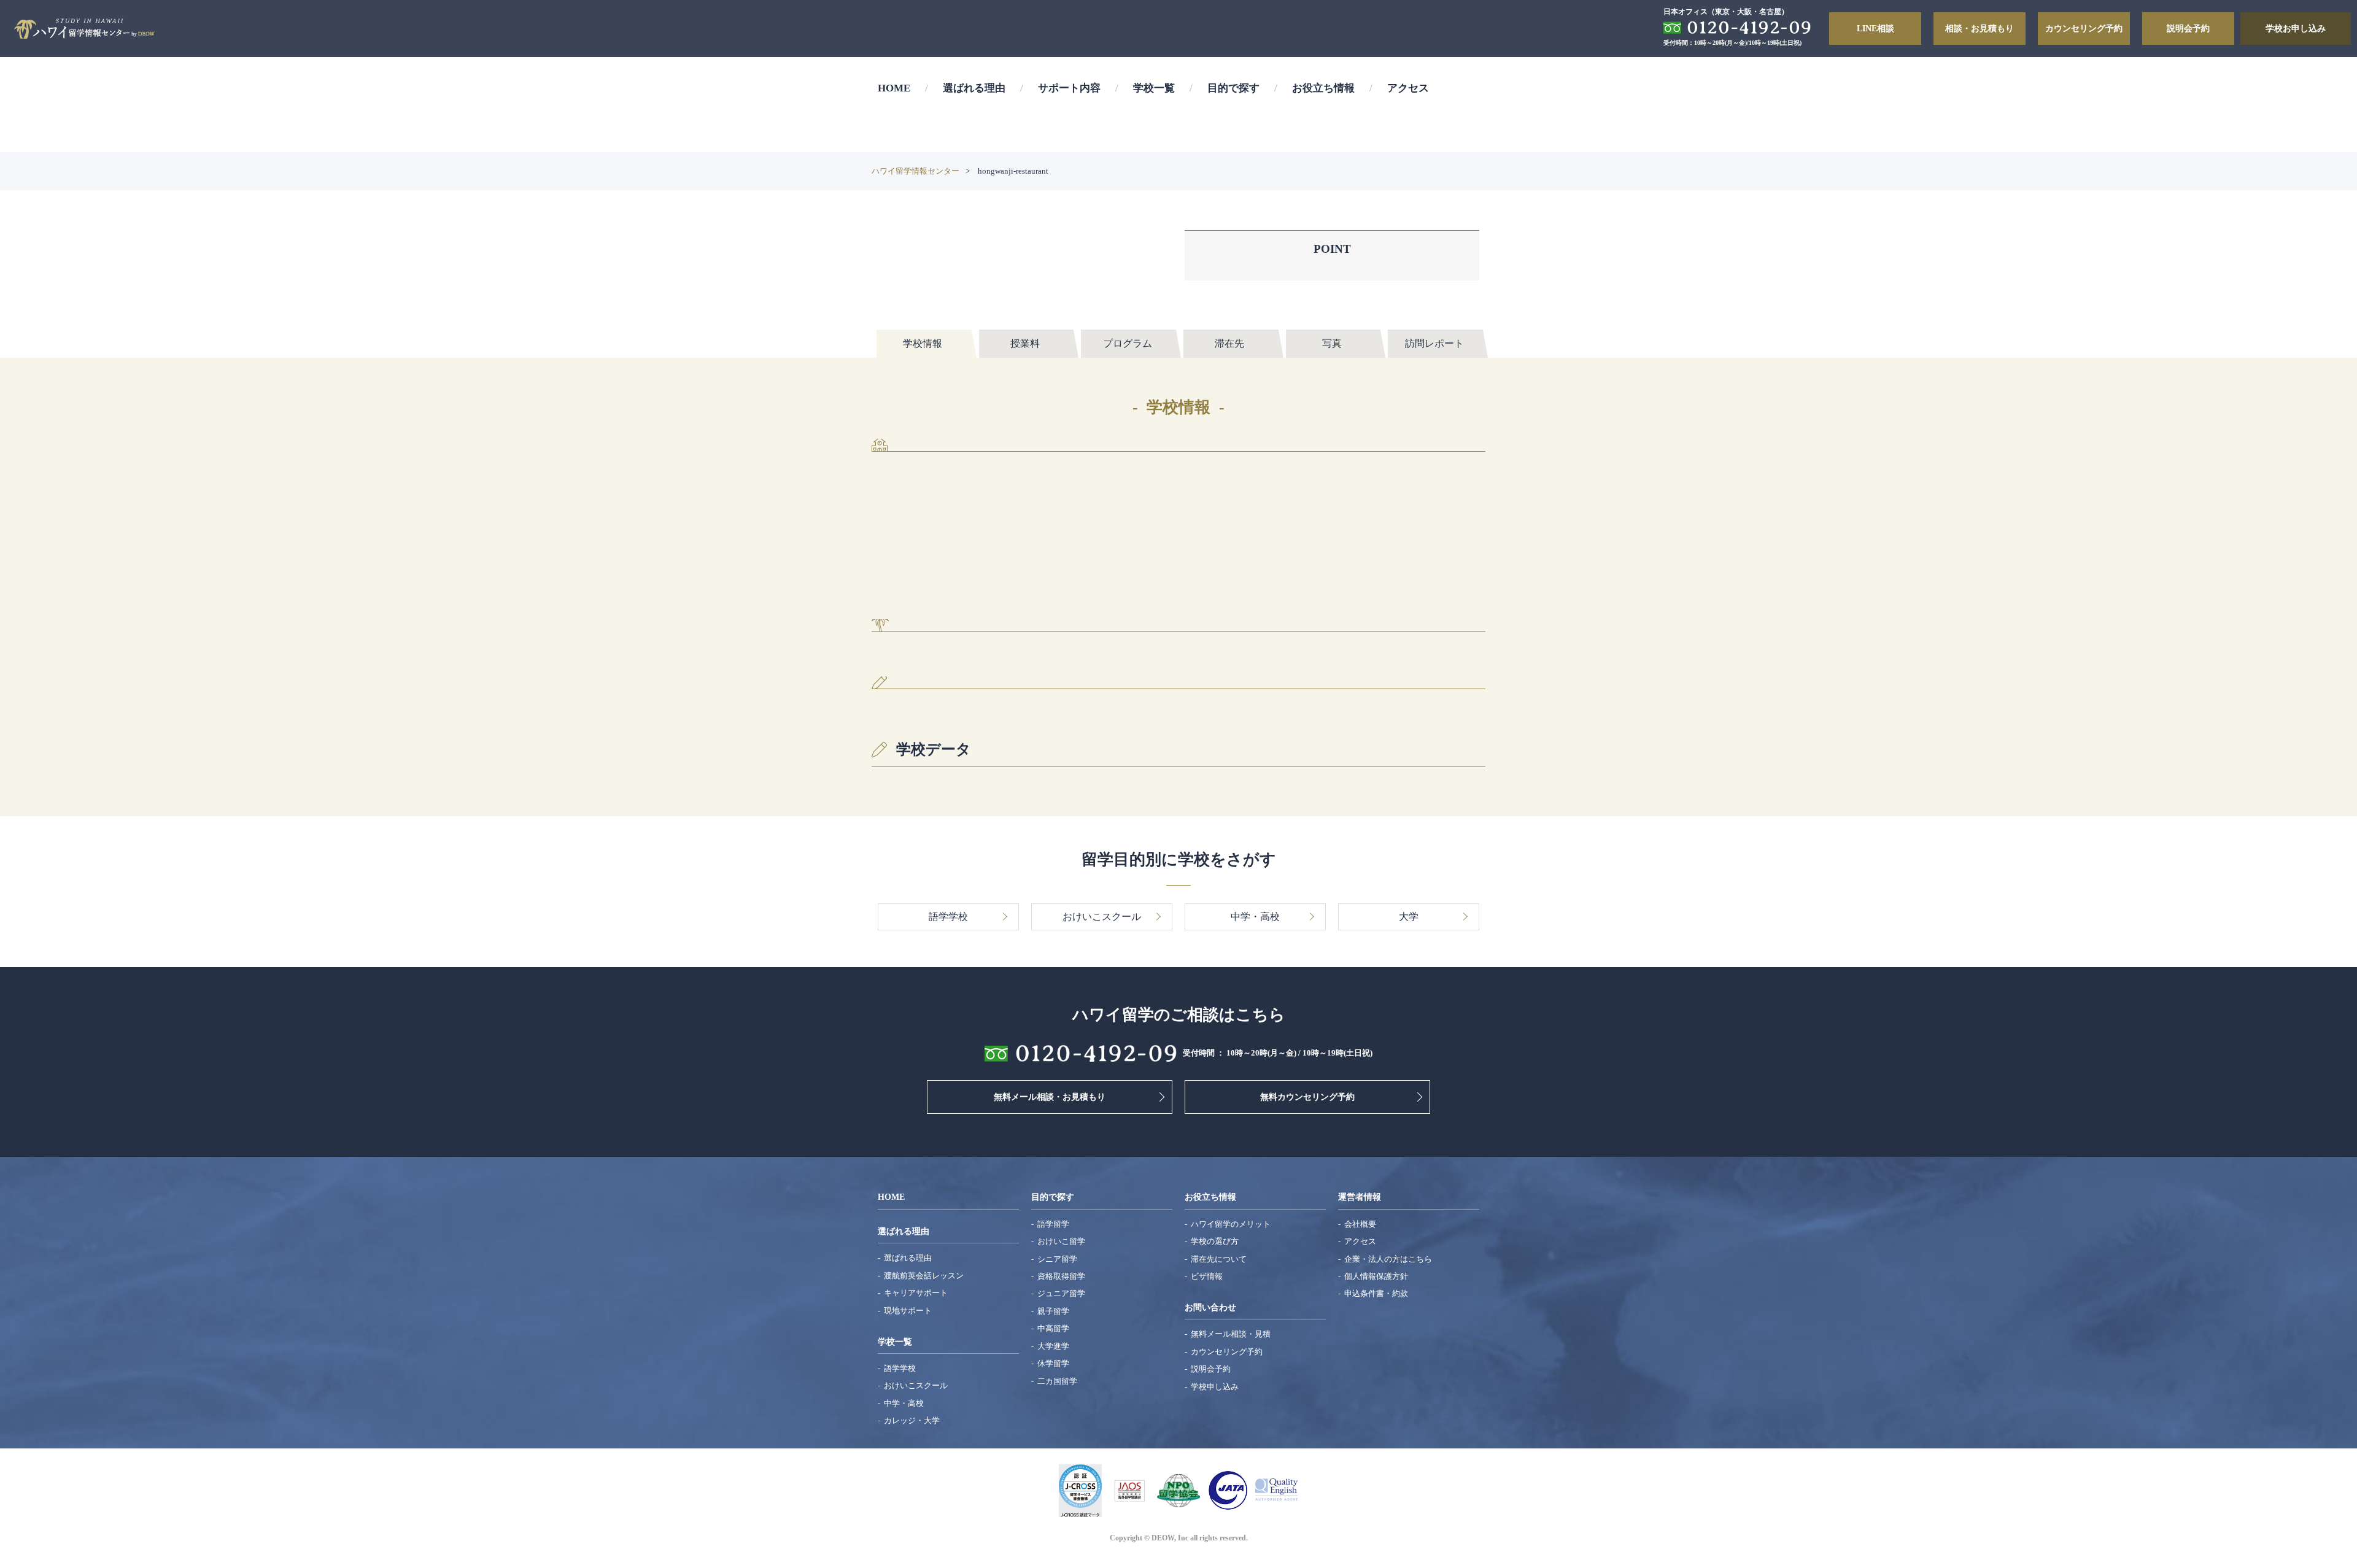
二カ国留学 (1057, 1381)
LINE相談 (1875, 28)
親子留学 (1053, 1311)
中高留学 (1053, 1328)
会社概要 (1360, 1224)
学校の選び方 (1215, 1241)
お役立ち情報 (1323, 88)
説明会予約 (2188, 28)
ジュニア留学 (1061, 1293)
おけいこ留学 (1061, 1241)
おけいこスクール (916, 1385)
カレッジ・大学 (912, 1420)
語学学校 (900, 1368)
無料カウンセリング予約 (1307, 1097)
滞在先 (1229, 343)
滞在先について (1219, 1259)
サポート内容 (1069, 88)
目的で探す (1233, 88)
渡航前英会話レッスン (924, 1276)
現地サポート (908, 1311)
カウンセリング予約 (2084, 28)
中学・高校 (904, 1403)
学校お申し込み (2296, 28)
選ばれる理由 (974, 88)
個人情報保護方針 (1376, 1276)
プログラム (1128, 343)
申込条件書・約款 (1376, 1293)
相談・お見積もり (1980, 28)
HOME (894, 88)
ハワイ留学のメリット (1231, 1224)
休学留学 (1053, 1363)
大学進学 (1053, 1346)
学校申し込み (1215, 1387)
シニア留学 (1057, 1259)
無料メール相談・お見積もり (1050, 1097)
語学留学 (1053, 1224)
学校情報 (923, 343)
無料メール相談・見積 (1231, 1334)
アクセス (1408, 88)
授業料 (1025, 343)
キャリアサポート (916, 1293)
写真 (1332, 343)
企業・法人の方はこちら (1388, 1259)
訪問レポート (1434, 343)
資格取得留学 (1061, 1276)
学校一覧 (1154, 88)
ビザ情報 (1207, 1276)
